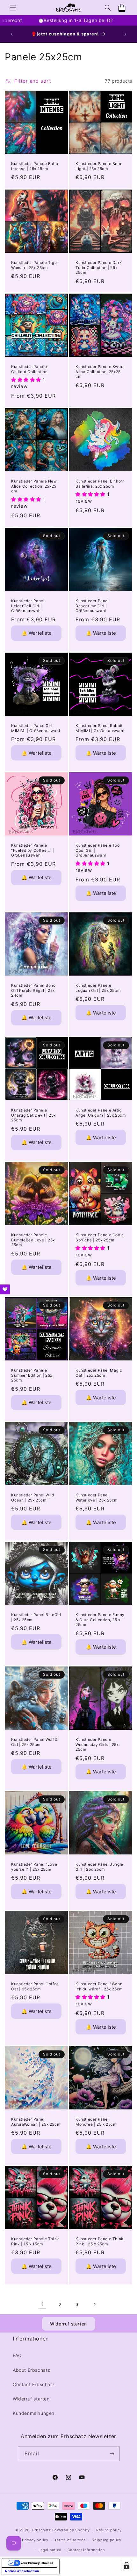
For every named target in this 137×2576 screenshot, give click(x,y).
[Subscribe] (112, 2454)
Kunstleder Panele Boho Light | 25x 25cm (99, 166)
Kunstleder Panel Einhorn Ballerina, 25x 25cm (100, 484)
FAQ (17, 2355)
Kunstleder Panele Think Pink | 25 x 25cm (100, 2241)
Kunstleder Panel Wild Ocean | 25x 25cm (33, 1498)
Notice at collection (22, 2571)
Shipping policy (107, 2540)
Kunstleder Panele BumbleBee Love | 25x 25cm (33, 1240)
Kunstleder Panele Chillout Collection (29, 369)
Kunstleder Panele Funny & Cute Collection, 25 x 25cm (100, 1620)
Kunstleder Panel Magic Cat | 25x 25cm (99, 1373)
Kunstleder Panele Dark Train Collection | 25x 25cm (99, 267)
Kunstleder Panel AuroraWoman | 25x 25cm (36, 2122)
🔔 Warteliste (36, 633)
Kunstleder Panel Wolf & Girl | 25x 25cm (35, 1742)
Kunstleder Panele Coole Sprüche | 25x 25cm (100, 1237)
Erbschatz (42, 2530)
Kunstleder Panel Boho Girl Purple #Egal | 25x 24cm (33, 990)
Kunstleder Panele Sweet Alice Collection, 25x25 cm (100, 371)
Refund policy (109, 2530)
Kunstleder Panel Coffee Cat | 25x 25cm (35, 1986)
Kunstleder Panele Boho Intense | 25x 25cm (35, 166)
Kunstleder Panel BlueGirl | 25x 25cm (36, 1617)
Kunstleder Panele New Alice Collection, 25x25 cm (34, 486)
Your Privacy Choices (37, 2563)
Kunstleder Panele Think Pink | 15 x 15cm (35, 2241)
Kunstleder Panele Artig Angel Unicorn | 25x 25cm (101, 1113)
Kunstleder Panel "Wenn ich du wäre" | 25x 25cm (99, 1986)
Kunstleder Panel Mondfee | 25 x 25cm (96, 2122)
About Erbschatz (32, 2370)
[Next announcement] (125, 34)
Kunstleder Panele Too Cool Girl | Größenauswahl (98, 850)
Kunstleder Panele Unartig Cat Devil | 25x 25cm (33, 1115)
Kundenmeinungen (34, 2413)
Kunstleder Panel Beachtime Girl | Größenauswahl (92, 606)
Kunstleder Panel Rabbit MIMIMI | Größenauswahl (100, 728)
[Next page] (94, 2304)
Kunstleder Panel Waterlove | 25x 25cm (97, 1498)
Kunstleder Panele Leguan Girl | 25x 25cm (98, 988)
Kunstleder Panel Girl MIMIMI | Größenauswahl (36, 728)
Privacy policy (35, 2540)
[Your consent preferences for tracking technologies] (126, 2565)
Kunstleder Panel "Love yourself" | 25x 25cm (34, 1867)
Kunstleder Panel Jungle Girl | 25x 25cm (99, 1867)
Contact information (86, 2550)
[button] (13, 8)
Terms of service (70, 2540)
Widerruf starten (68, 2324)
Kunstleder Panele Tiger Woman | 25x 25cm (35, 265)
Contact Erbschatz (34, 2384)
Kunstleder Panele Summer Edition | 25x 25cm (32, 1375)
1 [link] (43, 2304)
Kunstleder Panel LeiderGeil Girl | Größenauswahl (28, 606)
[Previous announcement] (12, 34)
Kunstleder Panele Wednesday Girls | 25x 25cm (97, 1744)
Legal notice (50, 2550)
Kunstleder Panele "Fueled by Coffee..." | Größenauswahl (33, 850)
